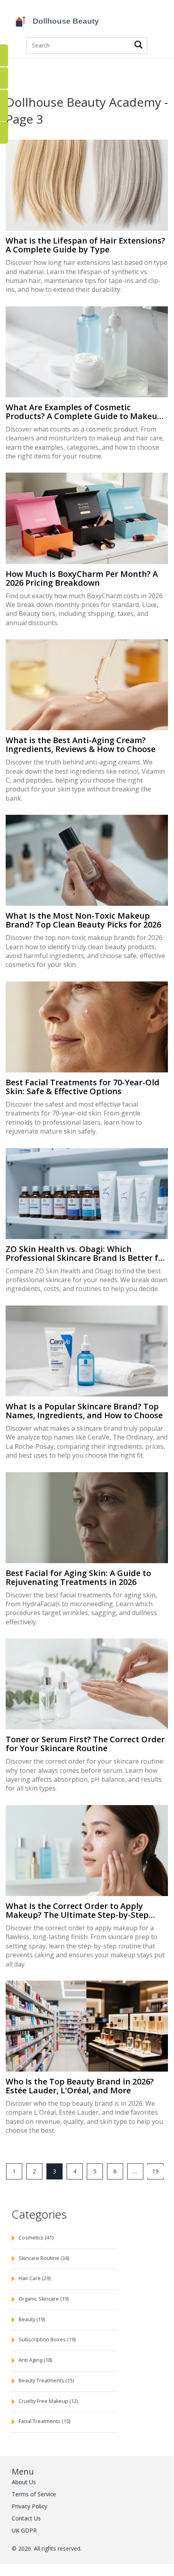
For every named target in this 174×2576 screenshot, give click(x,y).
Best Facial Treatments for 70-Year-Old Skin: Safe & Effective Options (83, 1087)
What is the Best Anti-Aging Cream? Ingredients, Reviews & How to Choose (81, 745)
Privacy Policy (29, 2506)
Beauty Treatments (46, 2381)
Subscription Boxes (47, 2339)
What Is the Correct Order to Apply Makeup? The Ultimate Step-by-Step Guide (77, 1911)
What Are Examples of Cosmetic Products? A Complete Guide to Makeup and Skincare (84, 412)
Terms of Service (34, 2494)
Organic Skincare (44, 2299)
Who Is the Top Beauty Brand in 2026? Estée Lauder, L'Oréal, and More (80, 2086)
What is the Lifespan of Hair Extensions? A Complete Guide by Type (85, 245)
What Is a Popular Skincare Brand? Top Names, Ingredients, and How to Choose (84, 1411)
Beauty (32, 2319)
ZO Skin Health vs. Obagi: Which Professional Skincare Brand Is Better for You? (86, 1254)
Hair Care (35, 2278)
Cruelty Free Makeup (48, 2401)
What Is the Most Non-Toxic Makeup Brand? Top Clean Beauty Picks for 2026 (83, 920)
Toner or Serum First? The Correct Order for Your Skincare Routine (85, 1744)
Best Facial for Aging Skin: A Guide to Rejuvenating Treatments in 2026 (78, 1578)
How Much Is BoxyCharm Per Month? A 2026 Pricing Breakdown (82, 578)
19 (155, 2171)
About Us (24, 2482)
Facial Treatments (44, 2421)
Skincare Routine (44, 2258)
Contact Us (26, 2518)
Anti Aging (35, 2360)
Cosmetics (36, 2238)
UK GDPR (24, 2530)
